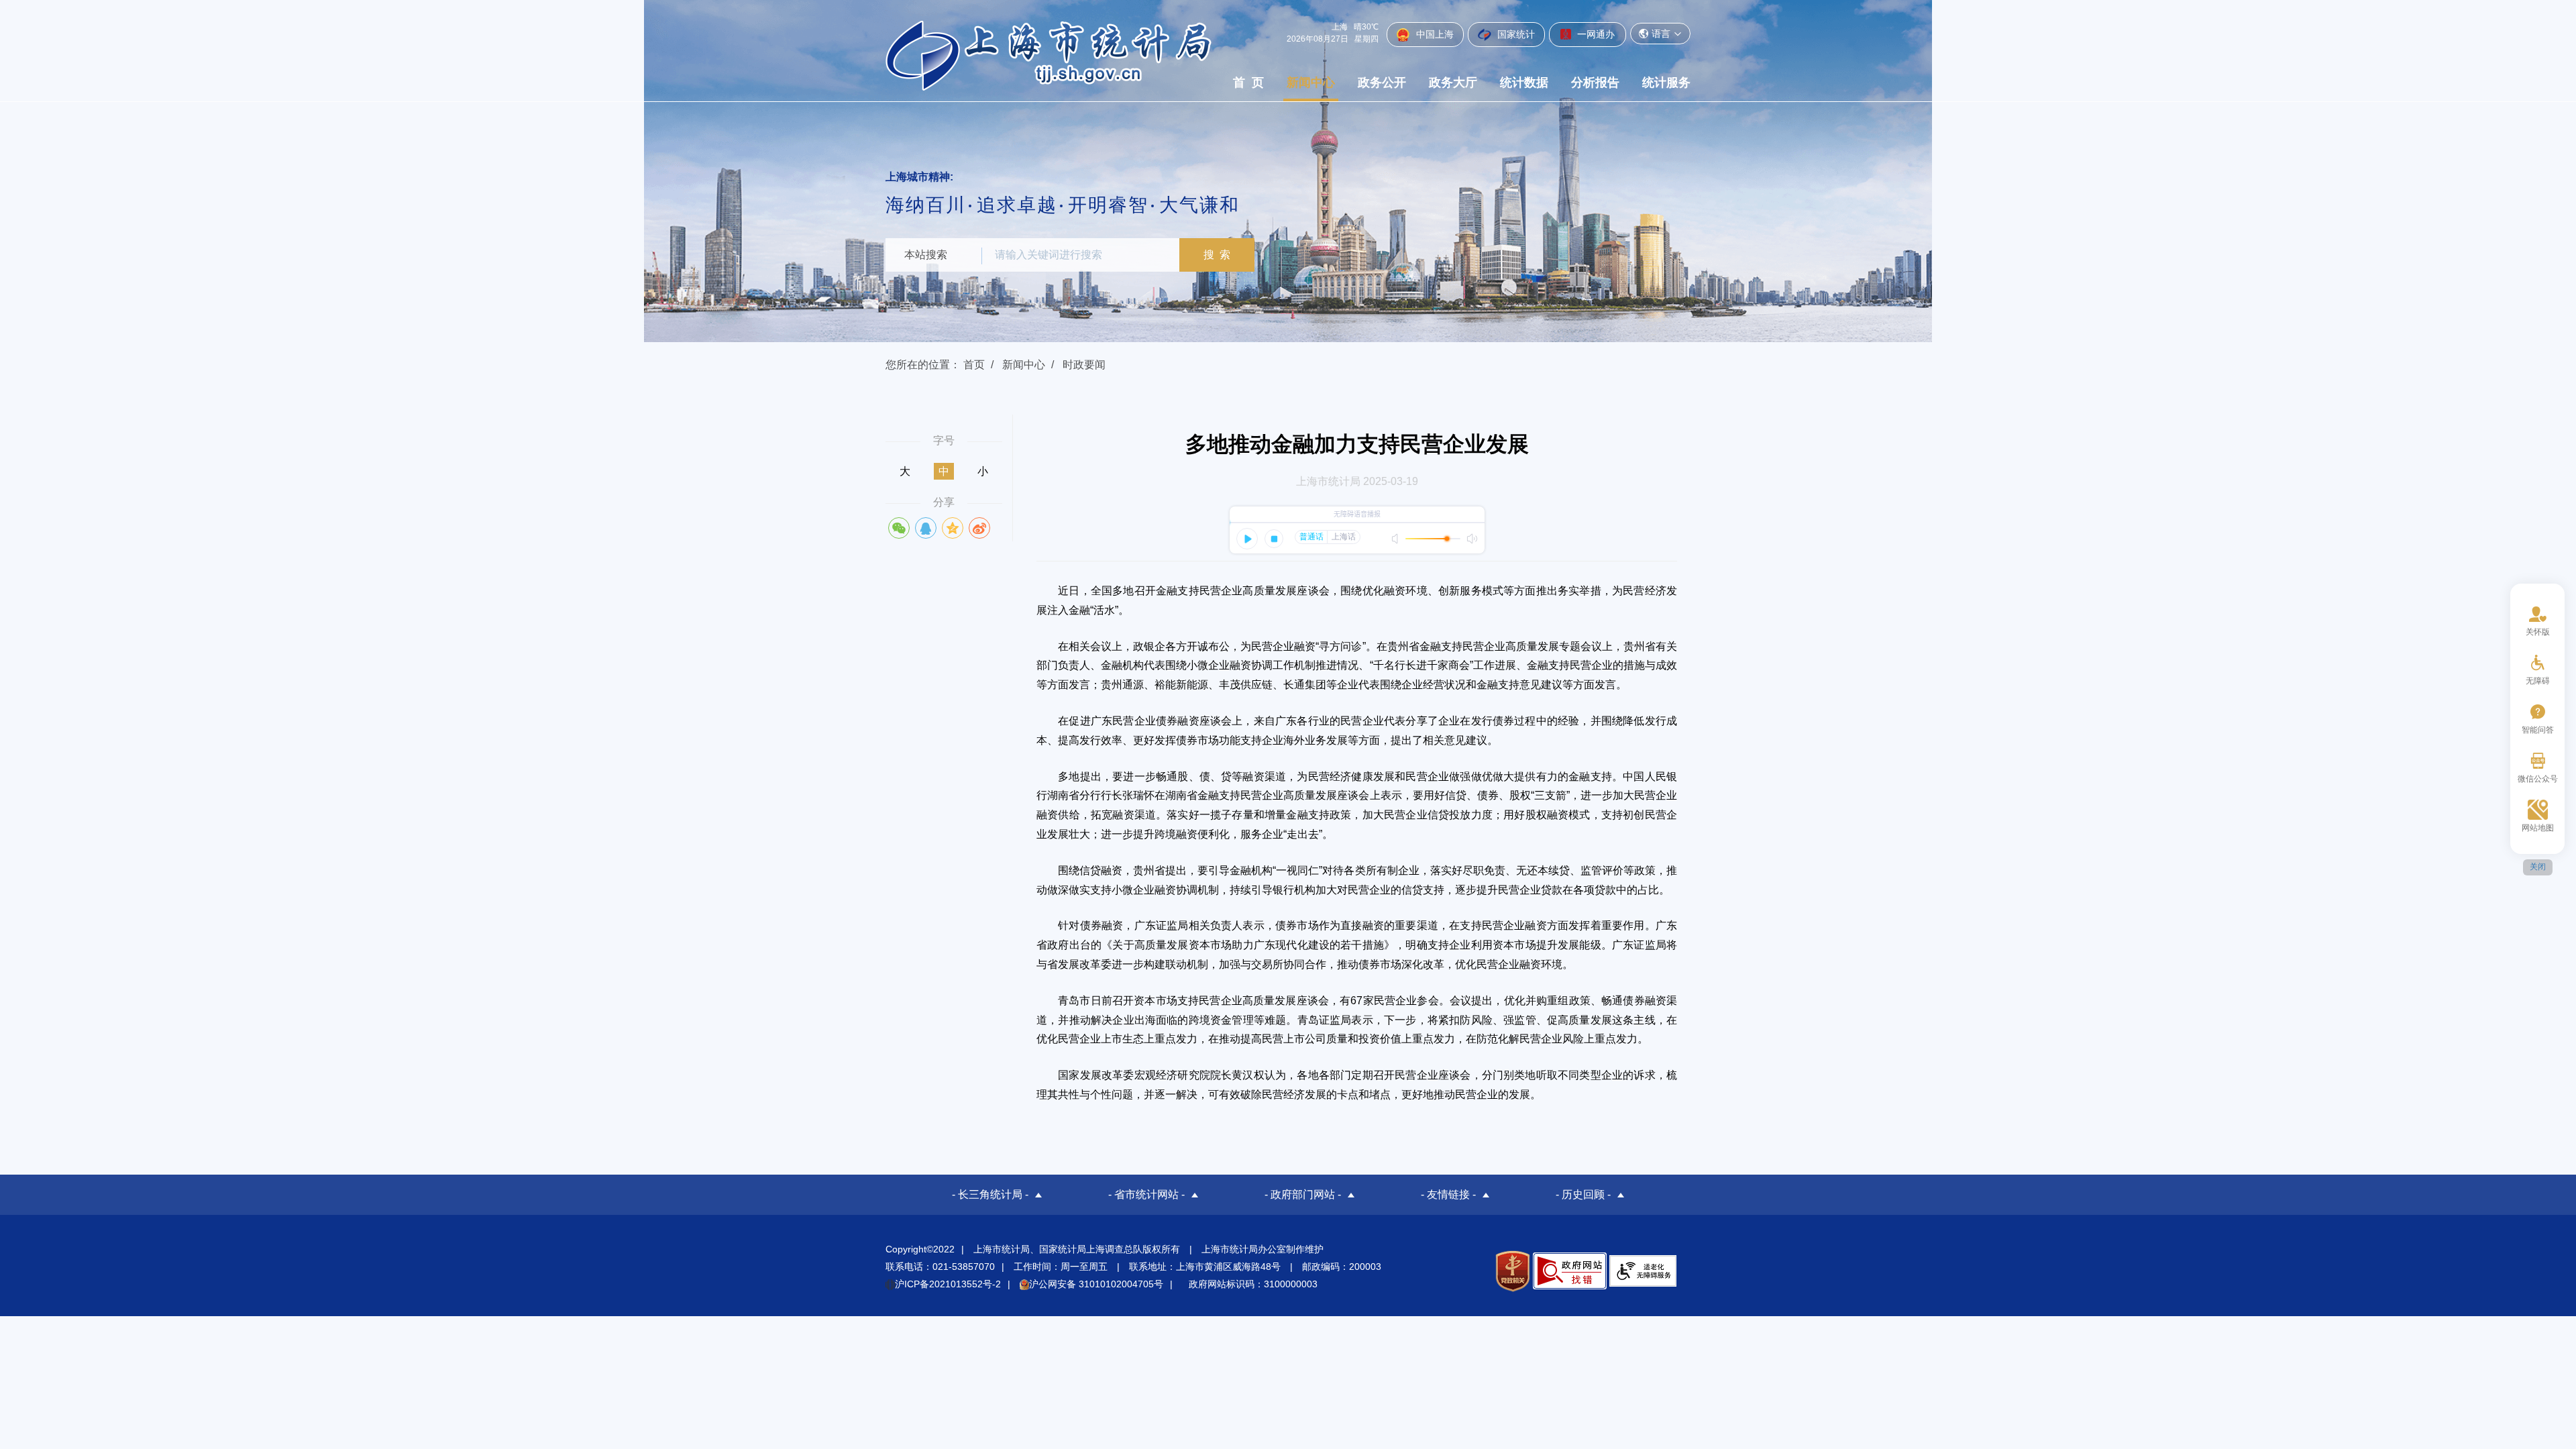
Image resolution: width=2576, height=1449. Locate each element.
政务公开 (1382, 83)
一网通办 (1595, 34)
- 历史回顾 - (1583, 1194)
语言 (1661, 34)
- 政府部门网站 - (1303, 1194)
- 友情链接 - (1448, 1194)
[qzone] (953, 528)
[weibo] (979, 528)
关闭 (2538, 867)
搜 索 (1217, 255)
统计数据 (1524, 83)
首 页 (1248, 83)
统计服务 (1666, 83)
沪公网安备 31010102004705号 (1096, 1284)
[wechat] (899, 528)
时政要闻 (1084, 365)
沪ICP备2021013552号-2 (948, 1284)
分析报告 (1595, 83)
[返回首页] (1049, 55)
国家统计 (1515, 34)
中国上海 (1434, 34)
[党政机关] (1512, 1271)
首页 (974, 365)
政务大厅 (1453, 83)
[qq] (926, 528)
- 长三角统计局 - (990, 1194)
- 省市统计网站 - (1146, 1194)
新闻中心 (1311, 83)
